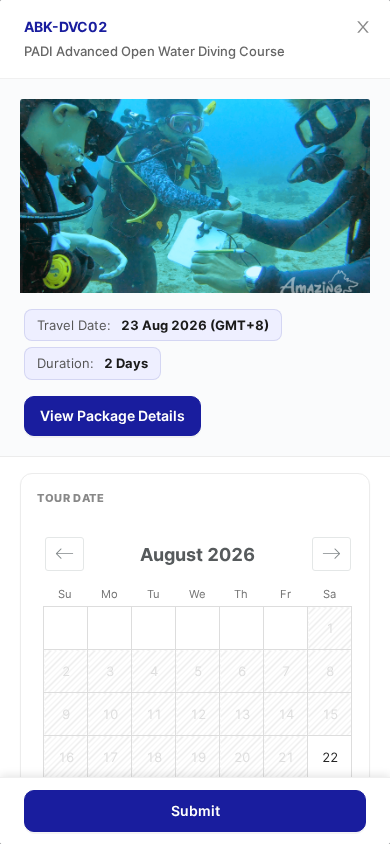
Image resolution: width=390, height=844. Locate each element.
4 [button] (154, 671)
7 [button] (286, 671)
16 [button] (66, 757)
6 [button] (242, 671)
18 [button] (154, 757)
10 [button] (110, 714)
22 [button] (330, 757)
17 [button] (110, 757)
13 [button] (242, 714)
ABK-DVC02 (66, 26)
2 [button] (66, 671)
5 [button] (198, 671)
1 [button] (330, 628)
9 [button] (66, 714)
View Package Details (112, 415)
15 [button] (330, 714)
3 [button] (110, 671)
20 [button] (242, 757)
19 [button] (198, 757)
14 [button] (286, 714)
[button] (64, 554)
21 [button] (286, 757)
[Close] (363, 27)
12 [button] (198, 714)
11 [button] (154, 714)
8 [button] (330, 671)
